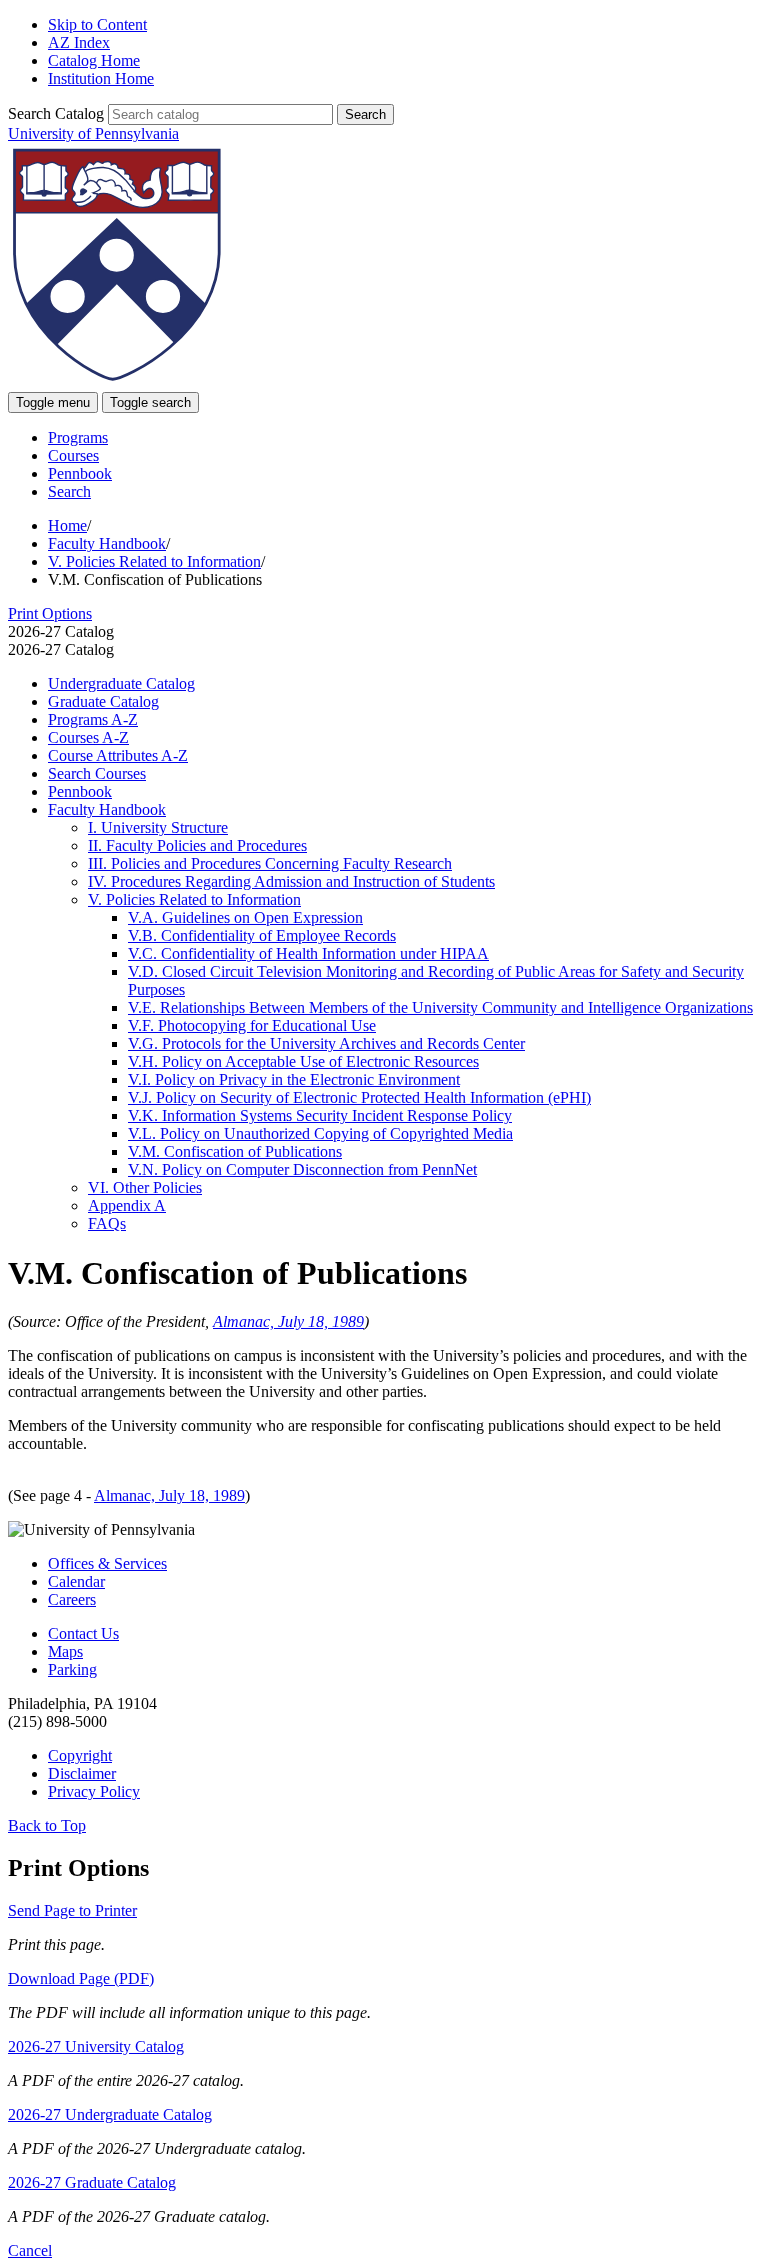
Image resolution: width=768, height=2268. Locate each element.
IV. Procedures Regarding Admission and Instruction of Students (291, 881)
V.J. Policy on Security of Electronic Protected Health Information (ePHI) (359, 1097)
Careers (72, 1599)
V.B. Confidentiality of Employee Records (262, 935)
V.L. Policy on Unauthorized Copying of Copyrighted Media (320, 1133)
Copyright (80, 1755)
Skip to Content (97, 24)
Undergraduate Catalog (121, 683)
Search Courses (97, 773)
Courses (73, 455)
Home (67, 525)
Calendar (76, 1581)
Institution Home (101, 78)
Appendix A (127, 1205)
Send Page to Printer (72, 1910)
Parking (72, 1669)
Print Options (50, 613)
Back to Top (47, 1825)
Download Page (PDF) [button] (81, 1978)
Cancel (30, 2250)
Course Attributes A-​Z (118, 755)
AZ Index (79, 42)
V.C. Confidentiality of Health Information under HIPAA (308, 953)
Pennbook (80, 473)
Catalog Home (94, 60)
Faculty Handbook (107, 543)
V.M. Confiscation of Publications (235, 1151)
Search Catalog (56, 113)
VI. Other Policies (145, 1187)
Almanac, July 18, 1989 (288, 1321)
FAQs (107, 1223)
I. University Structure (158, 827)
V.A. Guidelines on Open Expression (245, 917)
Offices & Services (107, 1563)
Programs (78, 437)
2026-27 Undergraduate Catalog (110, 2114)
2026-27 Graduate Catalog (92, 2182)
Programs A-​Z (93, 719)
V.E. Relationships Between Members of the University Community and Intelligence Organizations (440, 1007)
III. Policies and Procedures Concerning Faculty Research (270, 863)
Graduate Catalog (103, 701)
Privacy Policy (94, 1791)
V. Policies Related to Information (154, 561)
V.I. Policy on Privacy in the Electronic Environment (294, 1079)
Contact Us (83, 1633)
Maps (65, 1651)
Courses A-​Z (88, 737)
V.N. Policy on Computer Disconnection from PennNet (302, 1169)
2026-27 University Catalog (96, 2046)
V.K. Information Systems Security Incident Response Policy (320, 1115)
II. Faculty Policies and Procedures (197, 845)
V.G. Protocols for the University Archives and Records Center (326, 1043)
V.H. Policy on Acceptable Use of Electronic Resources (303, 1061)
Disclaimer (82, 1773)
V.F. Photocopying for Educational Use (252, 1025)
